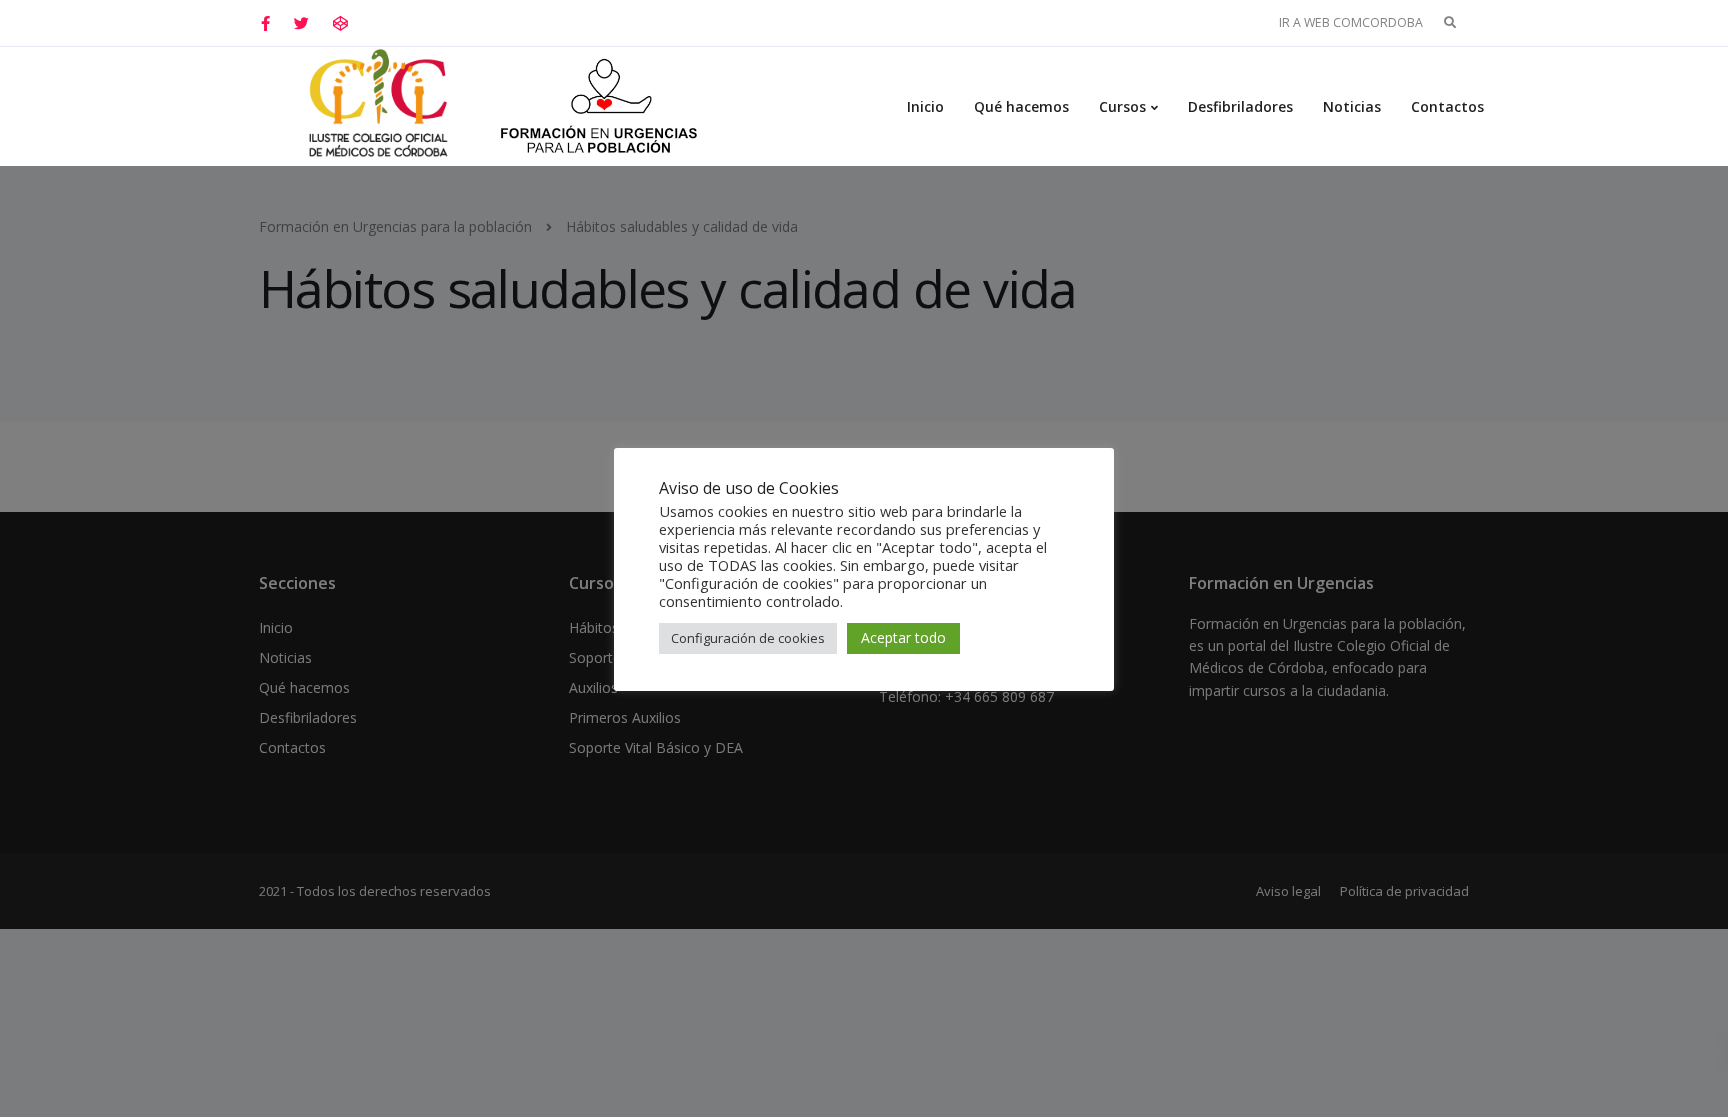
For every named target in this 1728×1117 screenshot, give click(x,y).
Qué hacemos (1021, 106)
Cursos (1122, 106)
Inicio (925, 106)
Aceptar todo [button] (903, 637)
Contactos (1447, 106)
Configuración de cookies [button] (748, 638)
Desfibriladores (1240, 106)
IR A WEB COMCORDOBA (1351, 22)
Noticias (1352, 106)
